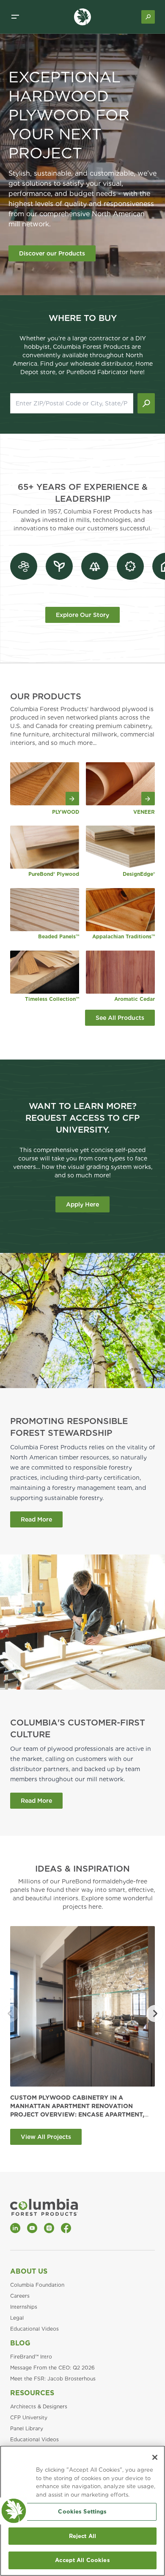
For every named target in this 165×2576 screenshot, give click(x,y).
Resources (32, 2393)
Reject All (82, 2536)
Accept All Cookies (82, 2560)
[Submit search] (146, 403)
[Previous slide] (10, 2014)
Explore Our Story (82, 615)
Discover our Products (52, 253)
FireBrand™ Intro (31, 2357)
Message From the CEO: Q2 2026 (52, 2368)
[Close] (155, 2457)
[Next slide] (155, 2014)
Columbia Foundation (37, 2285)
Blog (20, 2343)
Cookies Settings (82, 2512)
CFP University (29, 2417)
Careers (20, 2296)
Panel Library (27, 2428)
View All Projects (46, 2137)
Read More (36, 1519)
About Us (29, 2271)
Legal (17, 2318)
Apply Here (82, 1204)
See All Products (120, 1018)
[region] (82, 2511)
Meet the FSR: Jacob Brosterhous (53, 2379)
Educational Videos (34, 2329)
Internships (24, 2307)
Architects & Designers (39, 2406)
